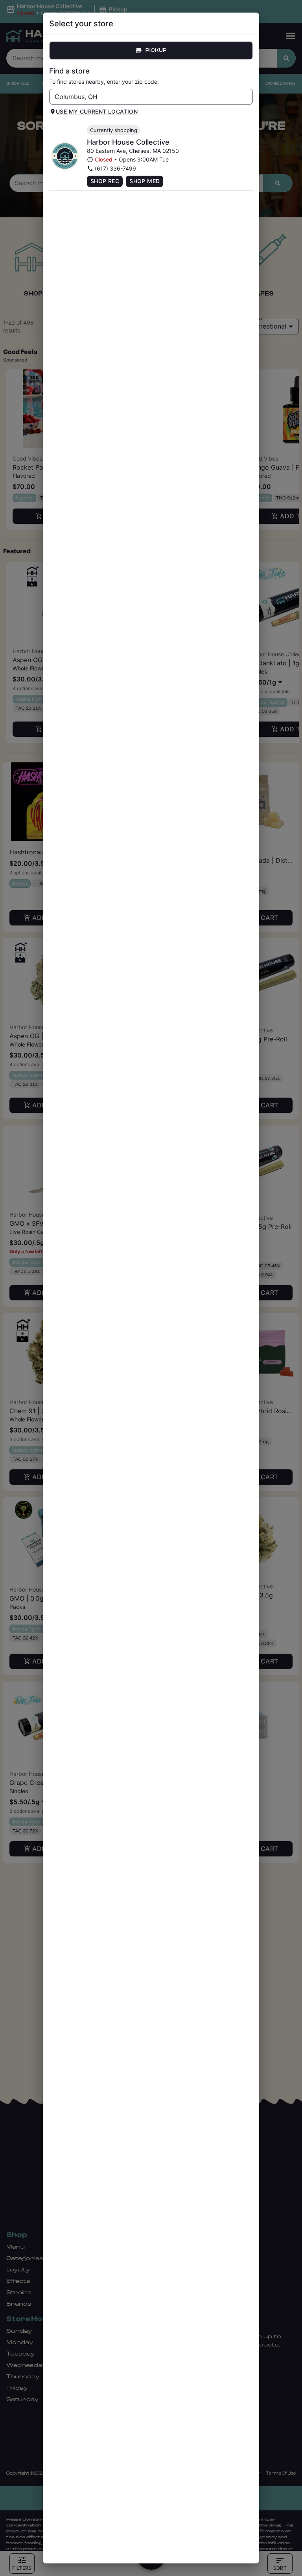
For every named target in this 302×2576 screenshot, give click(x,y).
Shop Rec (105, 181)
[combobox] (145, 97)
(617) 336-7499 (115, 168)
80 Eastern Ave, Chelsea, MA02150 (133, 151)
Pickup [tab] (156, 50)
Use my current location (97, 111)
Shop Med (145, 181)
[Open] (247, 97)
